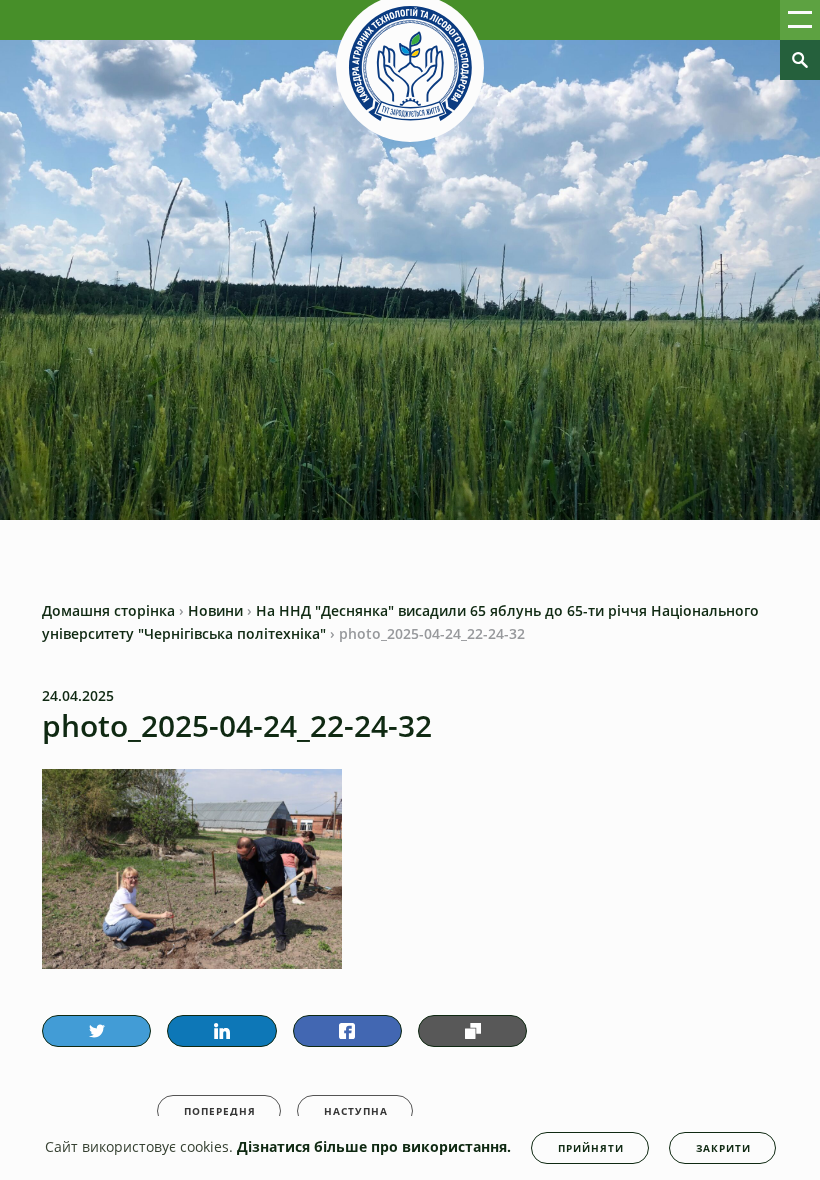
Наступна (356, 1111)
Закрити (723, 1148)
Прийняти (591, 1148)
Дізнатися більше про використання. (374, 1146)
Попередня (220, 1111)
